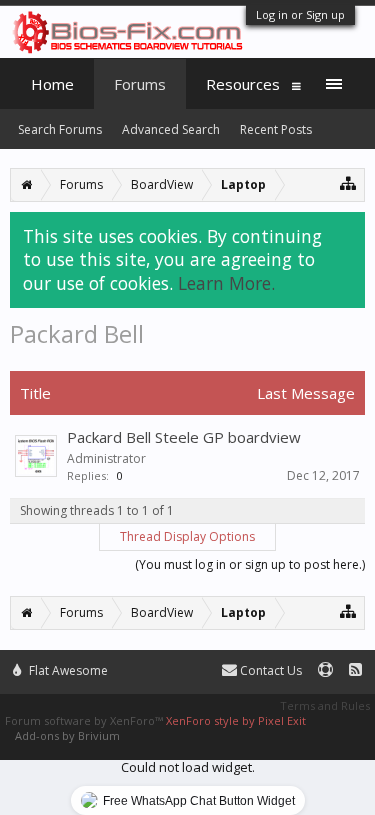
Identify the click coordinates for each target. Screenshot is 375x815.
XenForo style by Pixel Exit (236, 720)
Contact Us (269, 670)
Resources (243, 84)
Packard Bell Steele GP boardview (184, 437)
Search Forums (60, 129)
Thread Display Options (187, 536)
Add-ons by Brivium (67, 735)
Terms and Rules (325, 705)
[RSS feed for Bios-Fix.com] (355, 670)
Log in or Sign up (300, 14)
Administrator (106, 458)
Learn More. (226, 283)
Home (52, 84)
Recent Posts (276, 129)
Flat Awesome (67, 670)
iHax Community (187, 662)
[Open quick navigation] (348, 182)
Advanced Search (171, 129)
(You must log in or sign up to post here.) (250, 564)
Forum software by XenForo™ (85, 720)
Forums (140, 84)
